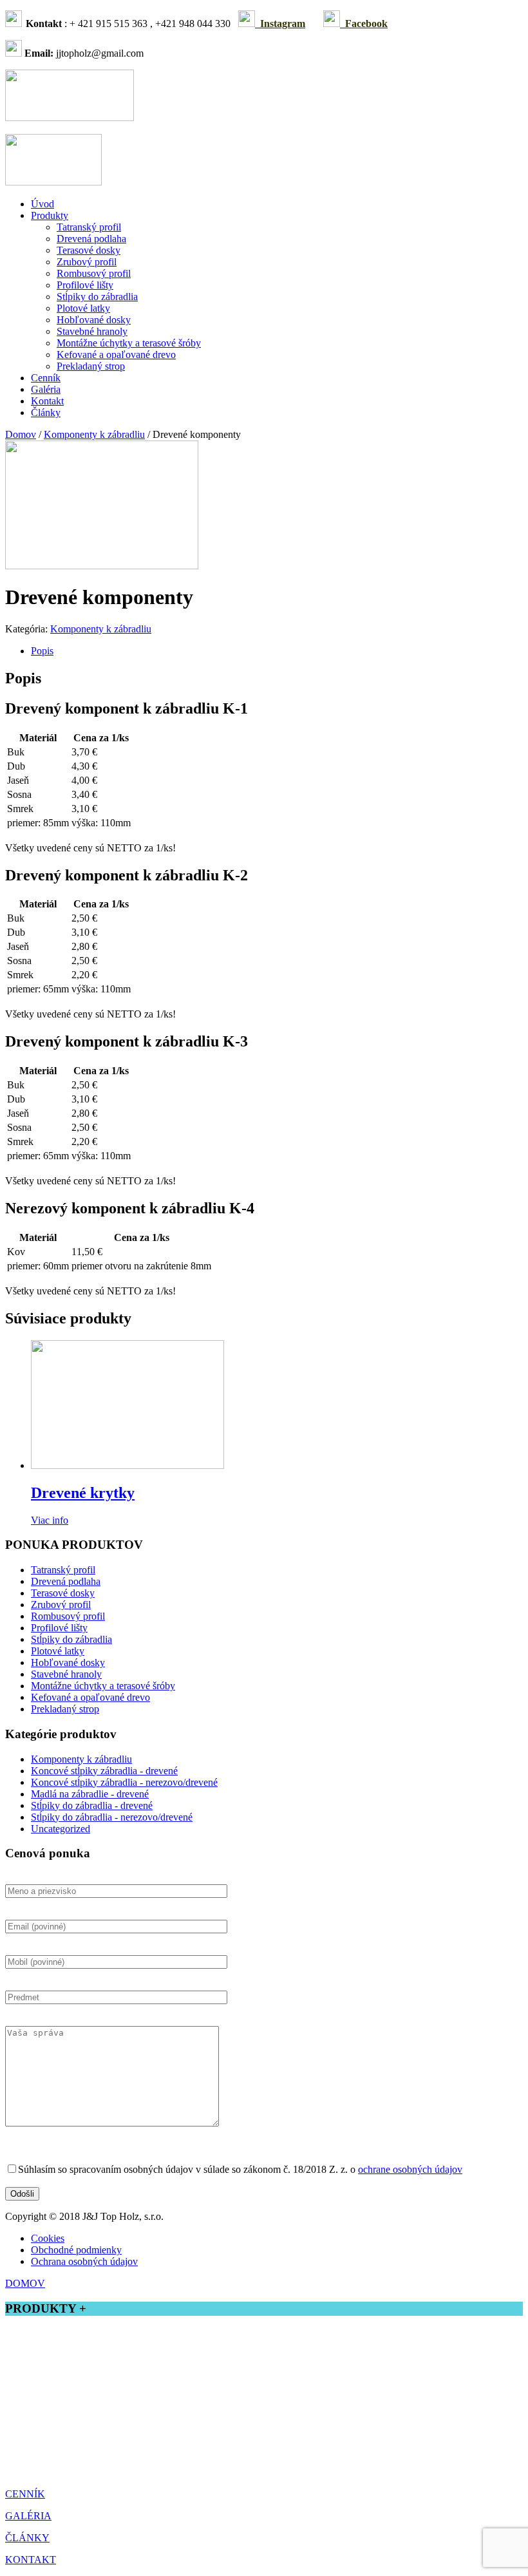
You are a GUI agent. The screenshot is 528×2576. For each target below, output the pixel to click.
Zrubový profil (87, 262)
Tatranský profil (89, 227)
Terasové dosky (89, 250)
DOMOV (25, 2283)
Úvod (42, 204)
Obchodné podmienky (76, 2250)
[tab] (277, 651)
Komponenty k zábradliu (94, 434)
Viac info (50, 1520)
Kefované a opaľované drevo (116, 355)
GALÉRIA (28, 2516)
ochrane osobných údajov (410, 2169)
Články (46, 412)
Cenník (46, 378)
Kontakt (47, 401)
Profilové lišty (85, 285)
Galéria (46, 389)
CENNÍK (25, 2494)
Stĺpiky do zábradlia (97, 297)
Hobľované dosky (94, 320)
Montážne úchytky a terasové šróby (129, 343)
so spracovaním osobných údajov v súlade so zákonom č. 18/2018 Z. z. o (240, 2169)
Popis (42, 651)
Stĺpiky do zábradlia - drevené (92, 1805)
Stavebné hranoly (92, 331)
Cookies (48, 2238)
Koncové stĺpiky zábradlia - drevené (104, 1771)
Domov (21, 434)
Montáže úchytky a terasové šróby (75, 2449)
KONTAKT (31, 2560)
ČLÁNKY (27, 2538)
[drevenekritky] (102, 566)
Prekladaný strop (91, 366)
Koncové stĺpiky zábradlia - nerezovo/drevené (124, 1782)
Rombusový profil (94, 273)
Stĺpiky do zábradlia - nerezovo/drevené (112, 1817)
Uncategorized (61, 1829)
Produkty (50, 215)
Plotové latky (83, 308)
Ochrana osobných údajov (84, 2261)
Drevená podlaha (91, 239)
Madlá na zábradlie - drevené (90, 1794)
